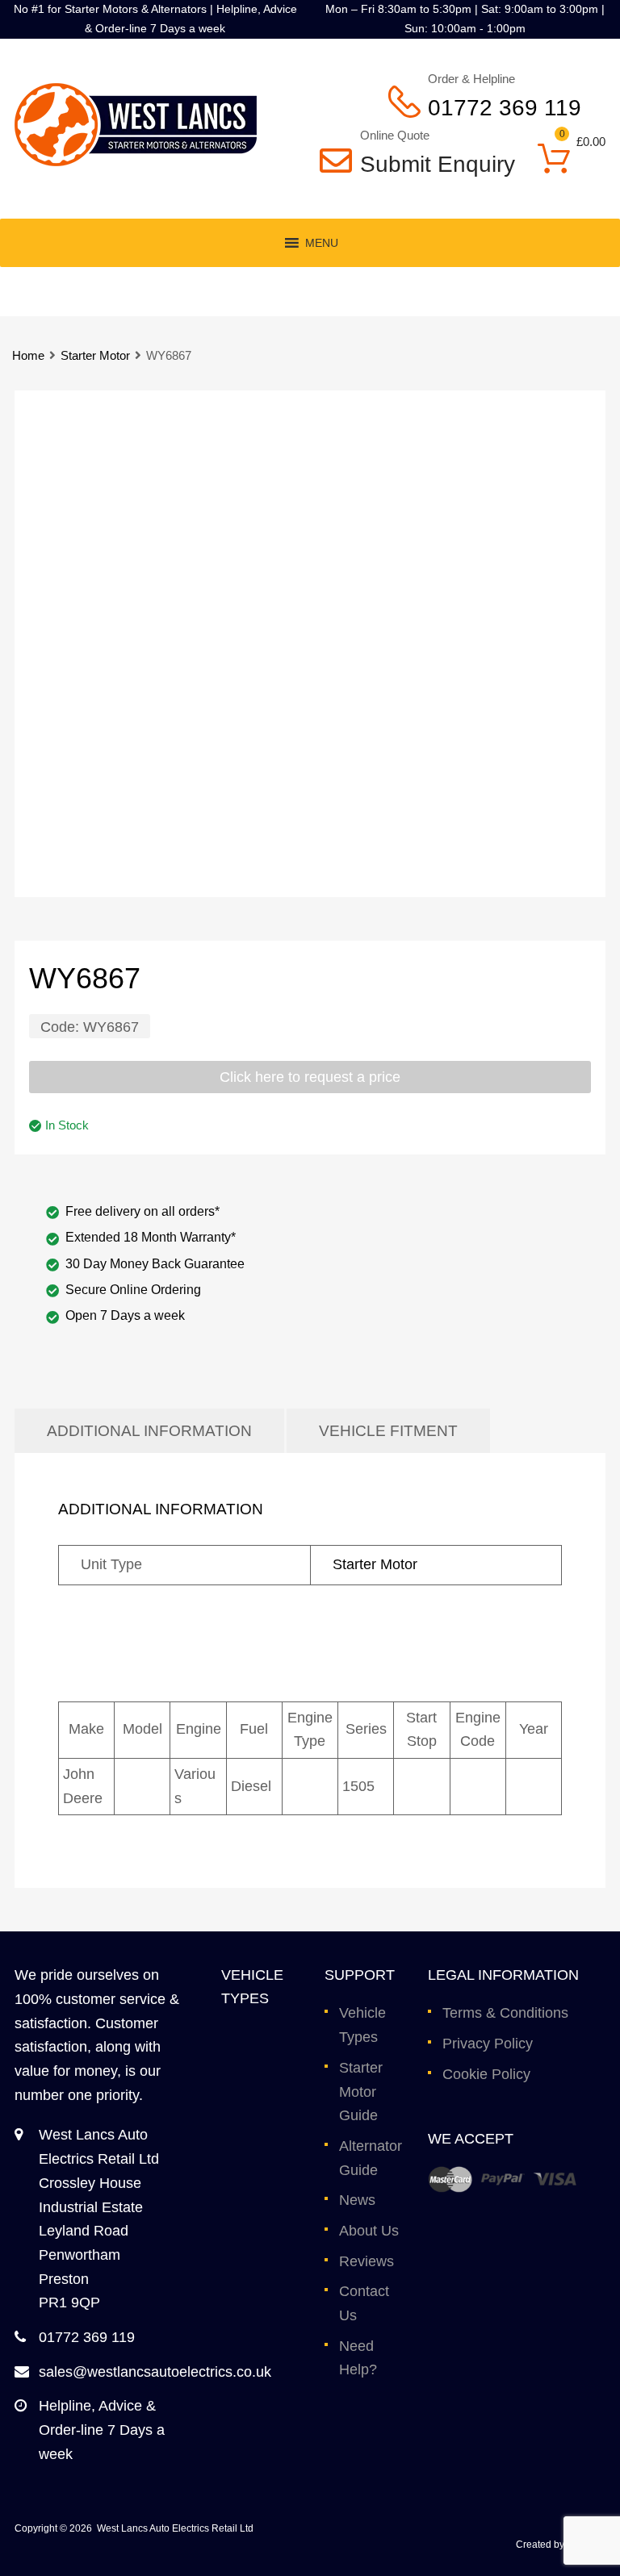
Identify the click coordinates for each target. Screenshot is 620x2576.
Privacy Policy (488, 2044)
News (357, 2200)
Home (28, 355)
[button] (322, 243)
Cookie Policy (486, 2074)
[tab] (149, 1431)
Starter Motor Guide (361, 2092)
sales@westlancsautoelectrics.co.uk (155, 2372)
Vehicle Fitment (388, 1431)
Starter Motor (95, 355)
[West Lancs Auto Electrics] (136, 161)
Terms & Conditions (505, 2013)
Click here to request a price (310, 1077)
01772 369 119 (505, 108)
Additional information (149, 1431)
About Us (369, 2231)
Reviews (367, 2261)
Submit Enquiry (427, 164)
